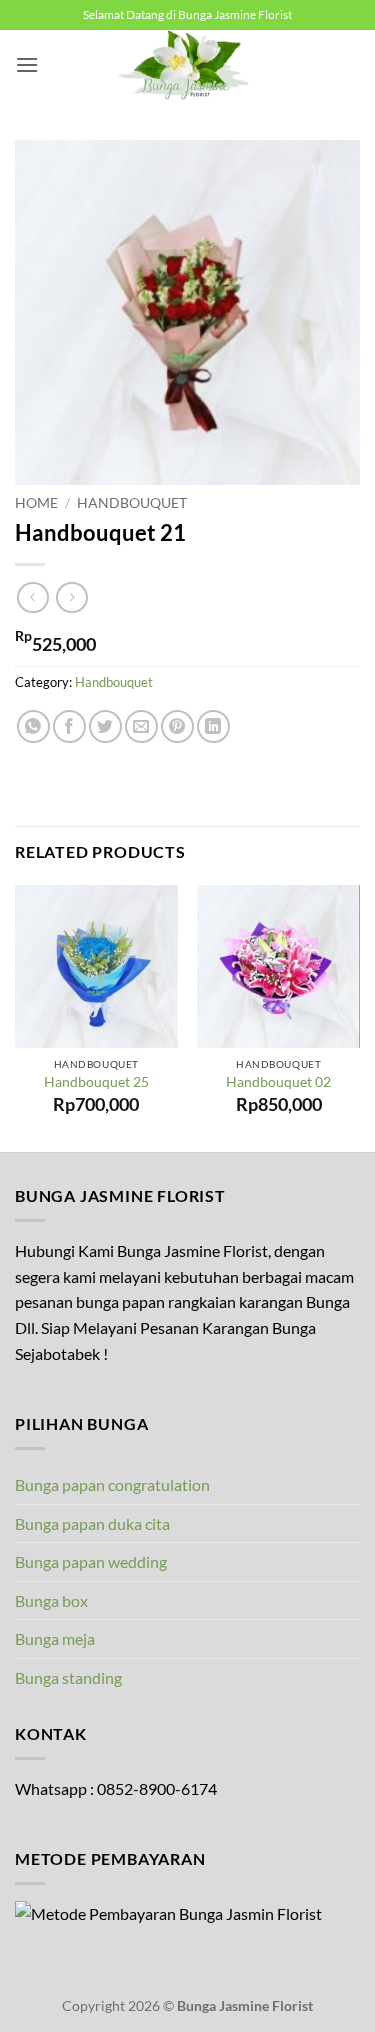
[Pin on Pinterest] (177, 726)
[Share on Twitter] (105, 726)
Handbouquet (132, 503)
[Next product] (32, 597)
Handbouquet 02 (278, 1082)
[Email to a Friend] (141, 726)
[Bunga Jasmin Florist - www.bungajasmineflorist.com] (188, 65)
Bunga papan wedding (91, 1561)
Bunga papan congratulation (112, 1484)
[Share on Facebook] (69, 726)
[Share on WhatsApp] (33, 726)
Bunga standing (68, 1677)
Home (36, 503)
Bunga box (51, 1600)
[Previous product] (71, 597)
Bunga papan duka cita (92, 1523)
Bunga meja (55, 1638)
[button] (27, 64)
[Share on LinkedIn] (213, 726)
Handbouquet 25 (96, 1082)
